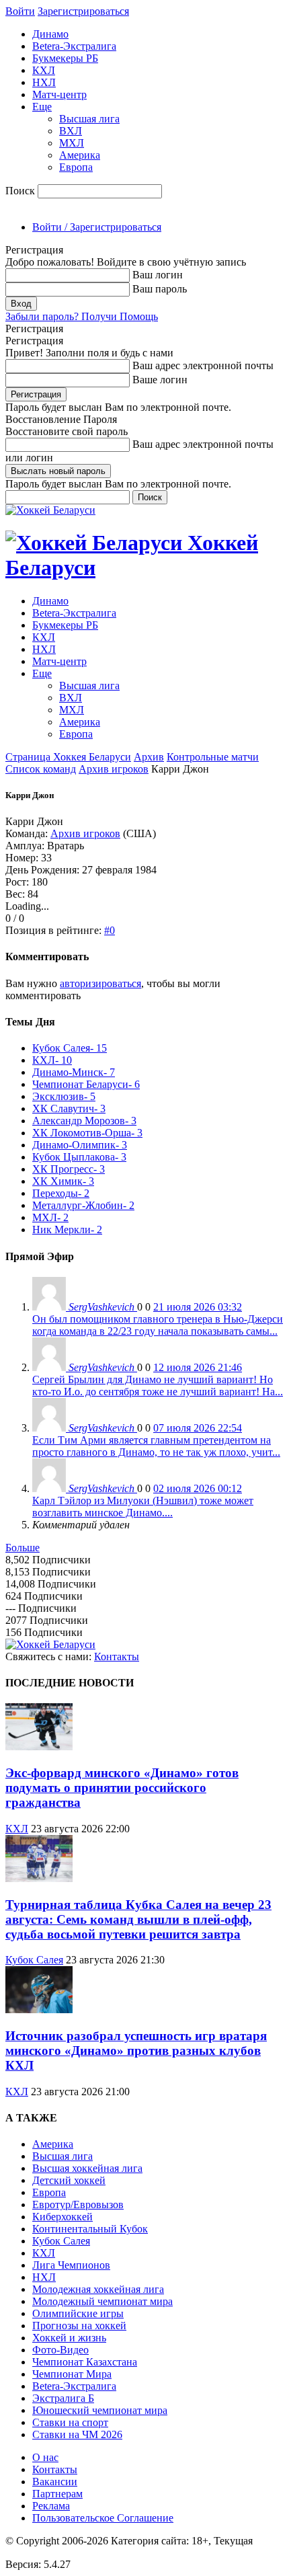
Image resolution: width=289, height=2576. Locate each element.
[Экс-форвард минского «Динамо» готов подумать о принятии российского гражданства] (39, 1747)
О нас (45, 2457)
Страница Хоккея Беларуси (68, 757)
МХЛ (72, 143)
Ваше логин (160, 380)
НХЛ (44, 82)
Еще (42, 107)
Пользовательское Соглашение (103, 2518)
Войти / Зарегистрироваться (97, 227)
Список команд (41, 769)
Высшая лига (89, 119)
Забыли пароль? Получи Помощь (82, 316)
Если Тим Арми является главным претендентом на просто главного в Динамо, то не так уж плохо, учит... (156, 1446)
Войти (20, 11)
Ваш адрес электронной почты (203, 365)
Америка (80, 155)
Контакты (117, 1656)
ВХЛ (71, 131)
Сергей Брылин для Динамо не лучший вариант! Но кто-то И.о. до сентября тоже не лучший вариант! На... (158, 1385)
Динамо (50, 34)
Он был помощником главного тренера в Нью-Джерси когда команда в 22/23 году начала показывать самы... (158, 1325)
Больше (23, 1548)
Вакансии (55, 2482)
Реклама (51, 2506)
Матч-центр (59, 94)
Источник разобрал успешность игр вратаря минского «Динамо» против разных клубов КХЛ (136, 2051)
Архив (149, 757)
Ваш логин (158, 275)
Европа (76, 167)
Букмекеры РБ (65, 58)
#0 (110, 930)
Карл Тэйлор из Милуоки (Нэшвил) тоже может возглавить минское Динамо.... (143, 1507)
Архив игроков (114, 769)
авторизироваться (100, 983)
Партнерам (57, 2494)
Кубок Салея (34, 1960)
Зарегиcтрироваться (83, 11)
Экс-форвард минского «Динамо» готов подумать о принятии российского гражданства (122, 1788)
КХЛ (44, 70)
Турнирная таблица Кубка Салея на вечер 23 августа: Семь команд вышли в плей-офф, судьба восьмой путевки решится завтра (138, 1919)
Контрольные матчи (213, 757)
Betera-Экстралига (74, 46)
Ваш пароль (160, 289)
